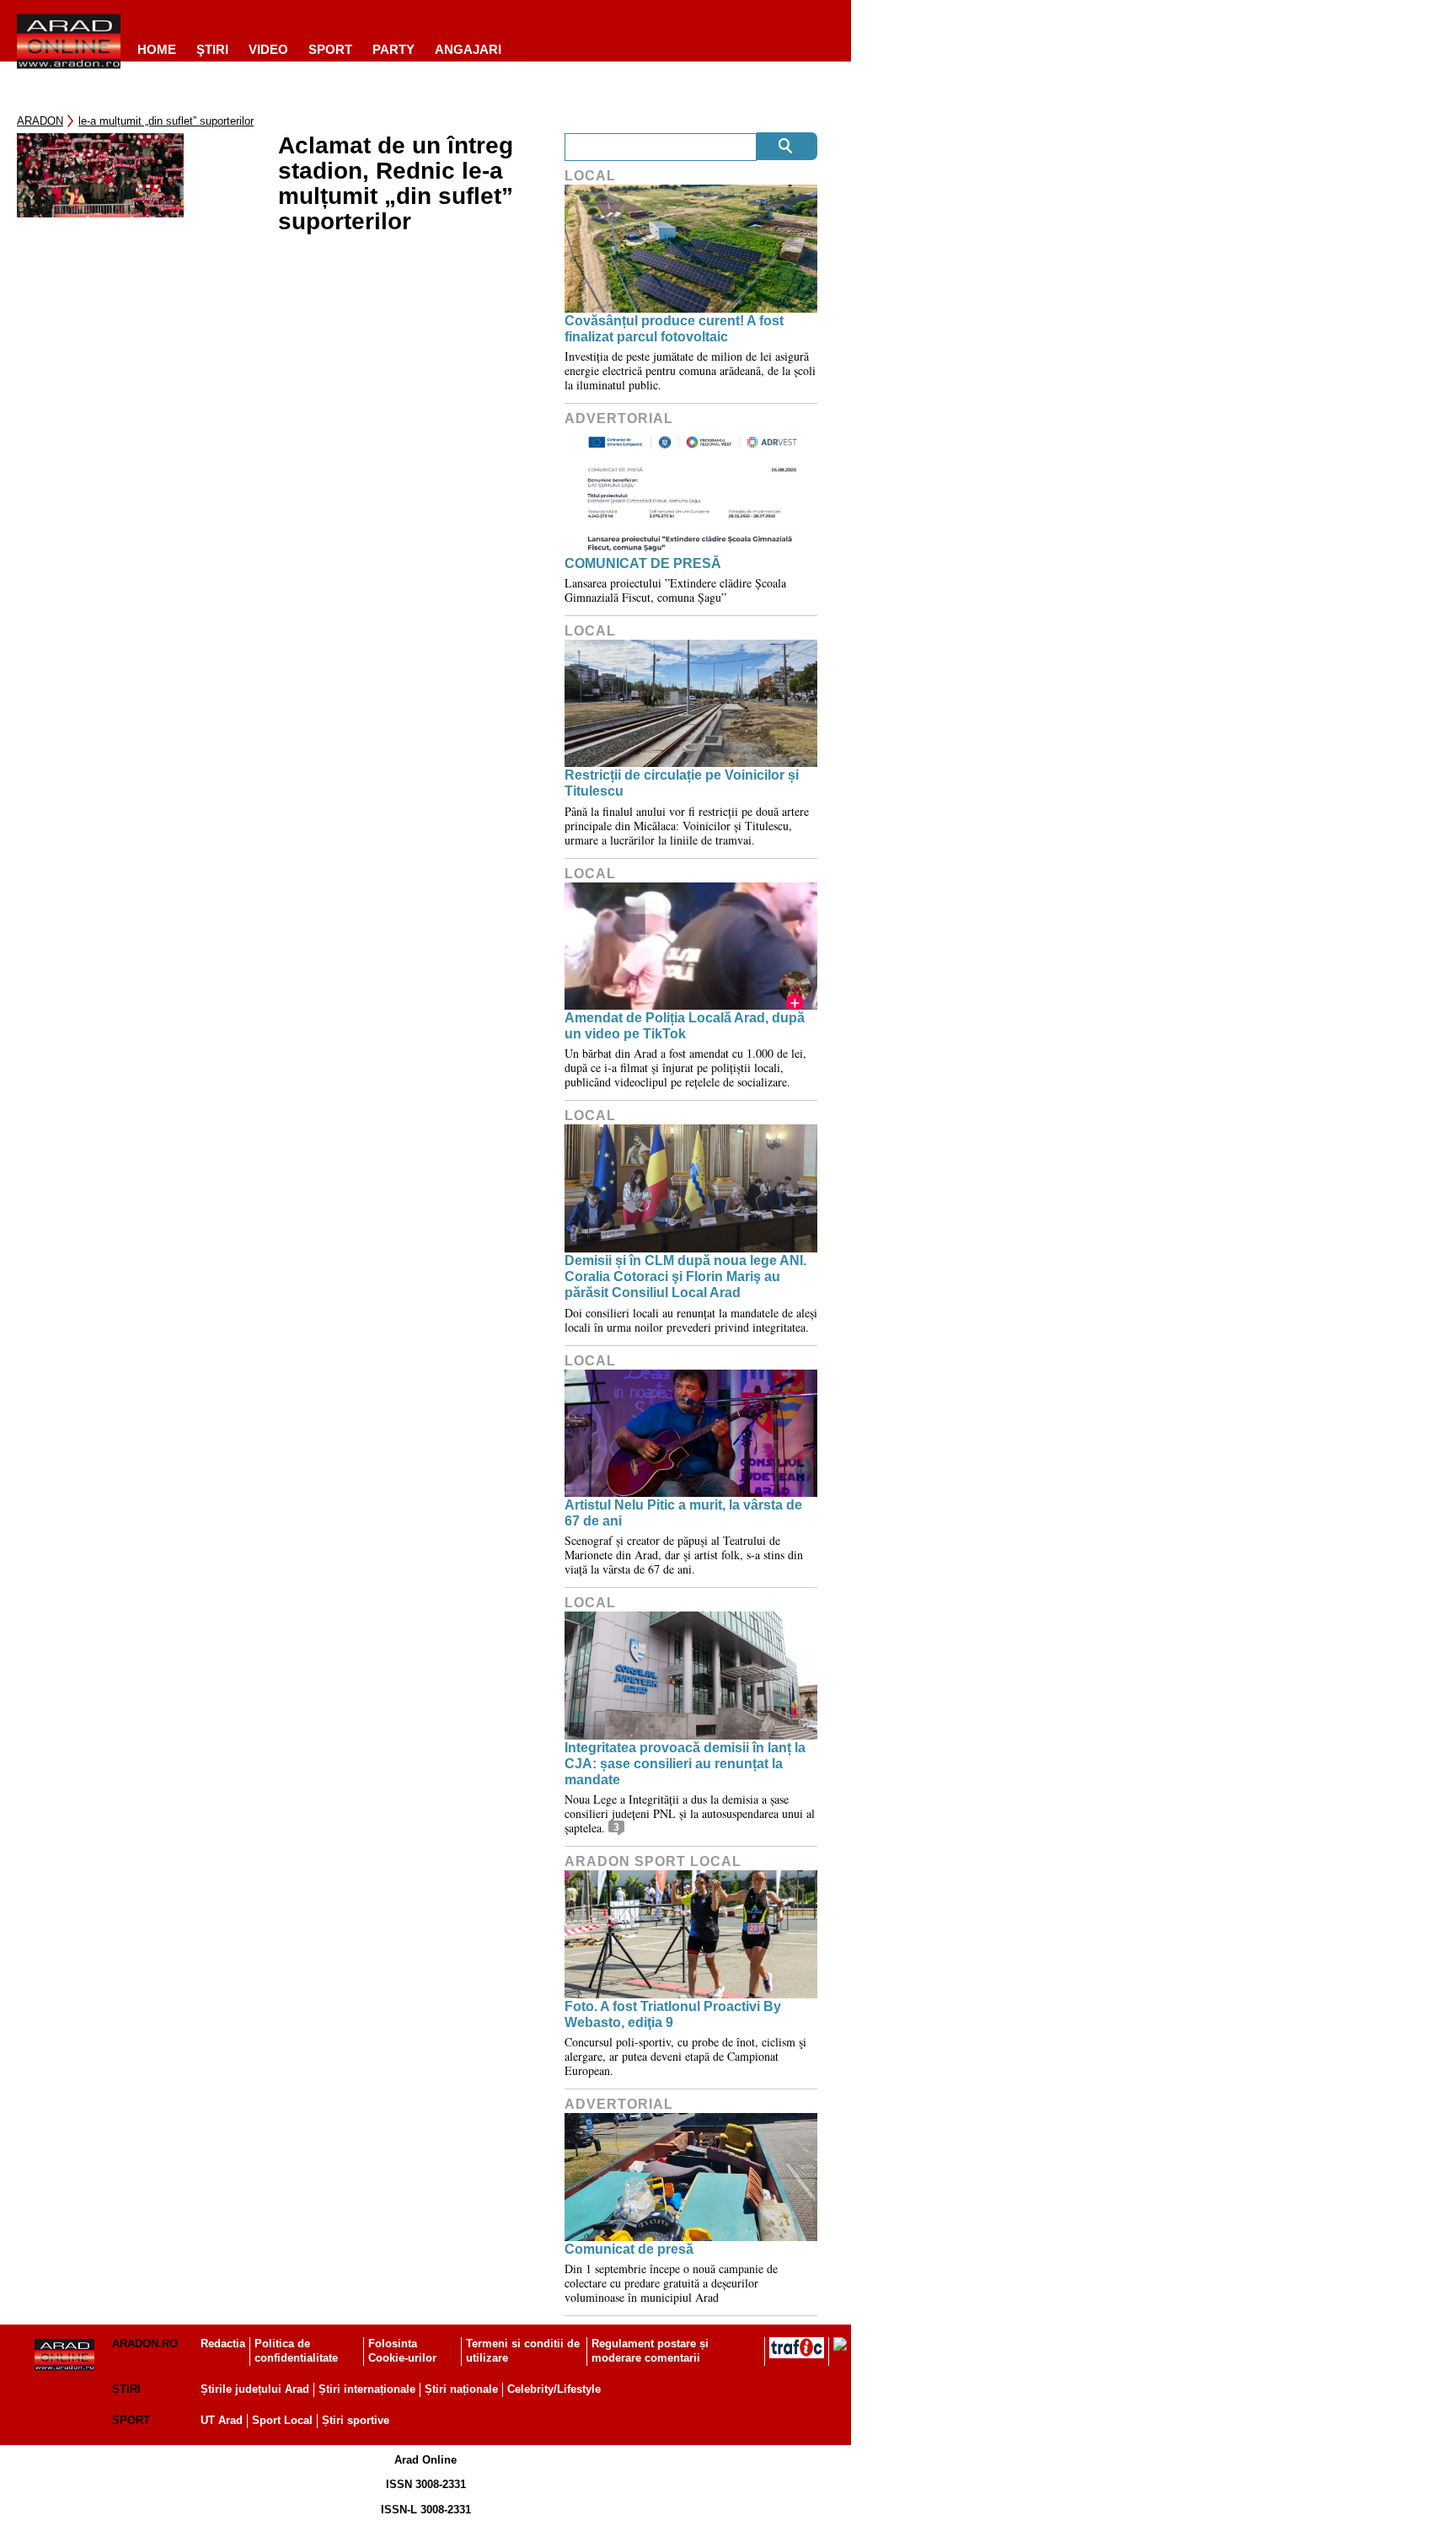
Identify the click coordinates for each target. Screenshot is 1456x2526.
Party (393, 49)
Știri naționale (461, 2389)
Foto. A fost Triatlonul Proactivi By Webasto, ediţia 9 (673, 2014)
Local (590, 176)
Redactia (223, 2344)
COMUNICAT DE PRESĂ (643, 563)
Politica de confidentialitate (296, 2351)
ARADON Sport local (653, 1861)
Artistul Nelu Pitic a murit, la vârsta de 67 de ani (683, 1513)
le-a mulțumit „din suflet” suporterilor (166, 121)
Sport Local (282, 2420)
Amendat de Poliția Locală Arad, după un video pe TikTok (685, 1026)
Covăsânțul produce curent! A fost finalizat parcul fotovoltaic (674, 329)
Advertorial (619, 418)
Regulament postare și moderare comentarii (650, 2351)
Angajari (468, 49)
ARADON (40, 121)
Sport (330, 49)
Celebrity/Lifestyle (554, 2389)
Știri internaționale (367, 2389)
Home (157, 49)
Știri (126, 2389)
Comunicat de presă (629, 2249)
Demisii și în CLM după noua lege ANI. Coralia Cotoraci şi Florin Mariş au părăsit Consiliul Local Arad (685, 1276)
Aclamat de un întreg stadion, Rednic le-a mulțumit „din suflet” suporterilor (396, 184)
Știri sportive (356, 2420)
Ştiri (212, 49)
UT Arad (222, 2420)
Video (268, 49)
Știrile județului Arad (255, 2389)
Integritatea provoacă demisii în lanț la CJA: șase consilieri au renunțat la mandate (685, 1764)
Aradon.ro (145, 2344)
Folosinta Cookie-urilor (402, 2351)
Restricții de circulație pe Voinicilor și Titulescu (682, 783)
